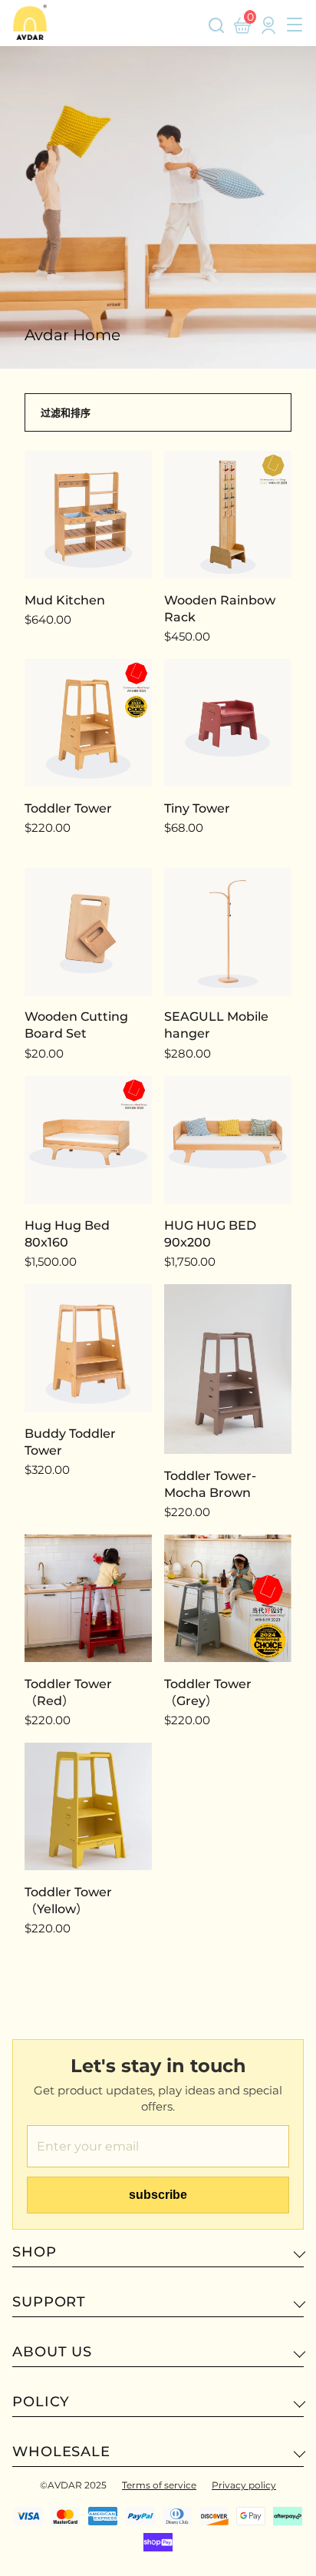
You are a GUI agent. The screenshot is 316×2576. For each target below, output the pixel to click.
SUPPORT (49, 2302)
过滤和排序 (66, 412)
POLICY (41, 2402)
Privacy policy (244, 2485)
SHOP (35, 2252)
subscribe (158, 2195)
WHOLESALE (61, 2452)
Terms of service (159, 2485)
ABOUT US (52, 2352)
